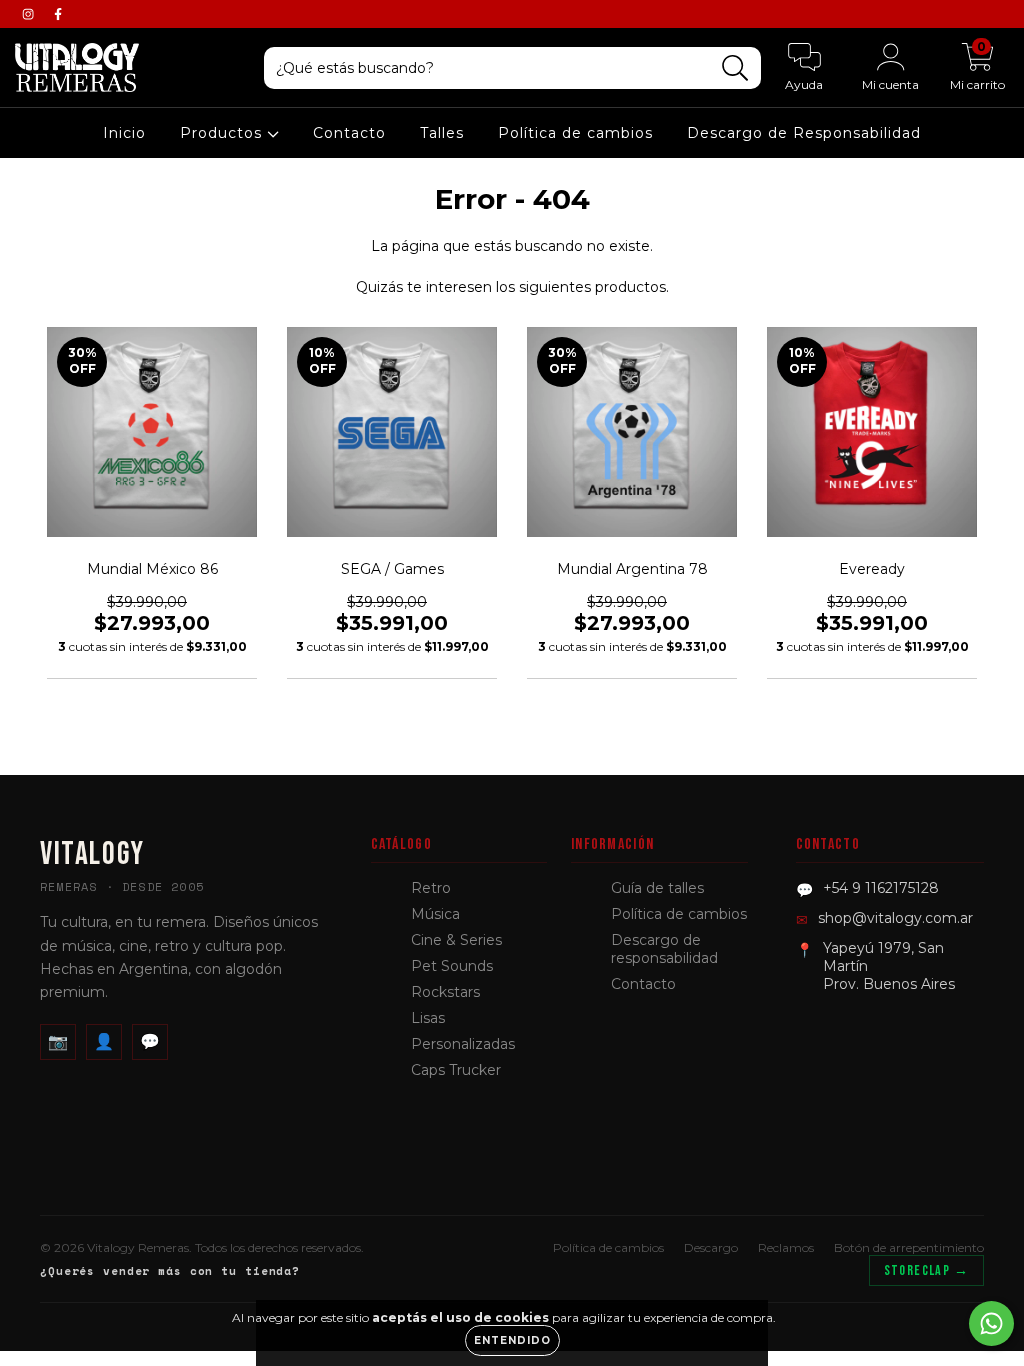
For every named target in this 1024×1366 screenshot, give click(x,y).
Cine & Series (456, 940)
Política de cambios (575, 133)
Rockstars (445, 992)
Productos (223, 133)
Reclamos (786, 1247)
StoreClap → (926, 1270)
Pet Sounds (452, 966)
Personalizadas (463, 1044)
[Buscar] (735, 68)
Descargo (711, 1247)
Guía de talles (657, 888)
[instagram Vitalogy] (30, 14)
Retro (431, 888)
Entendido (512, 1340)
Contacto (349, 133)
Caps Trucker (456, 1070)
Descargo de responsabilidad (664, 949)
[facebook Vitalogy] (58, 14)
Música (435, 914)
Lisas (428, 1018)
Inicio (124, 133)
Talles (442, 133)
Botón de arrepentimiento (909, 1247)
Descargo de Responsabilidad (804, 133)
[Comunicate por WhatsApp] (991, 1323)
